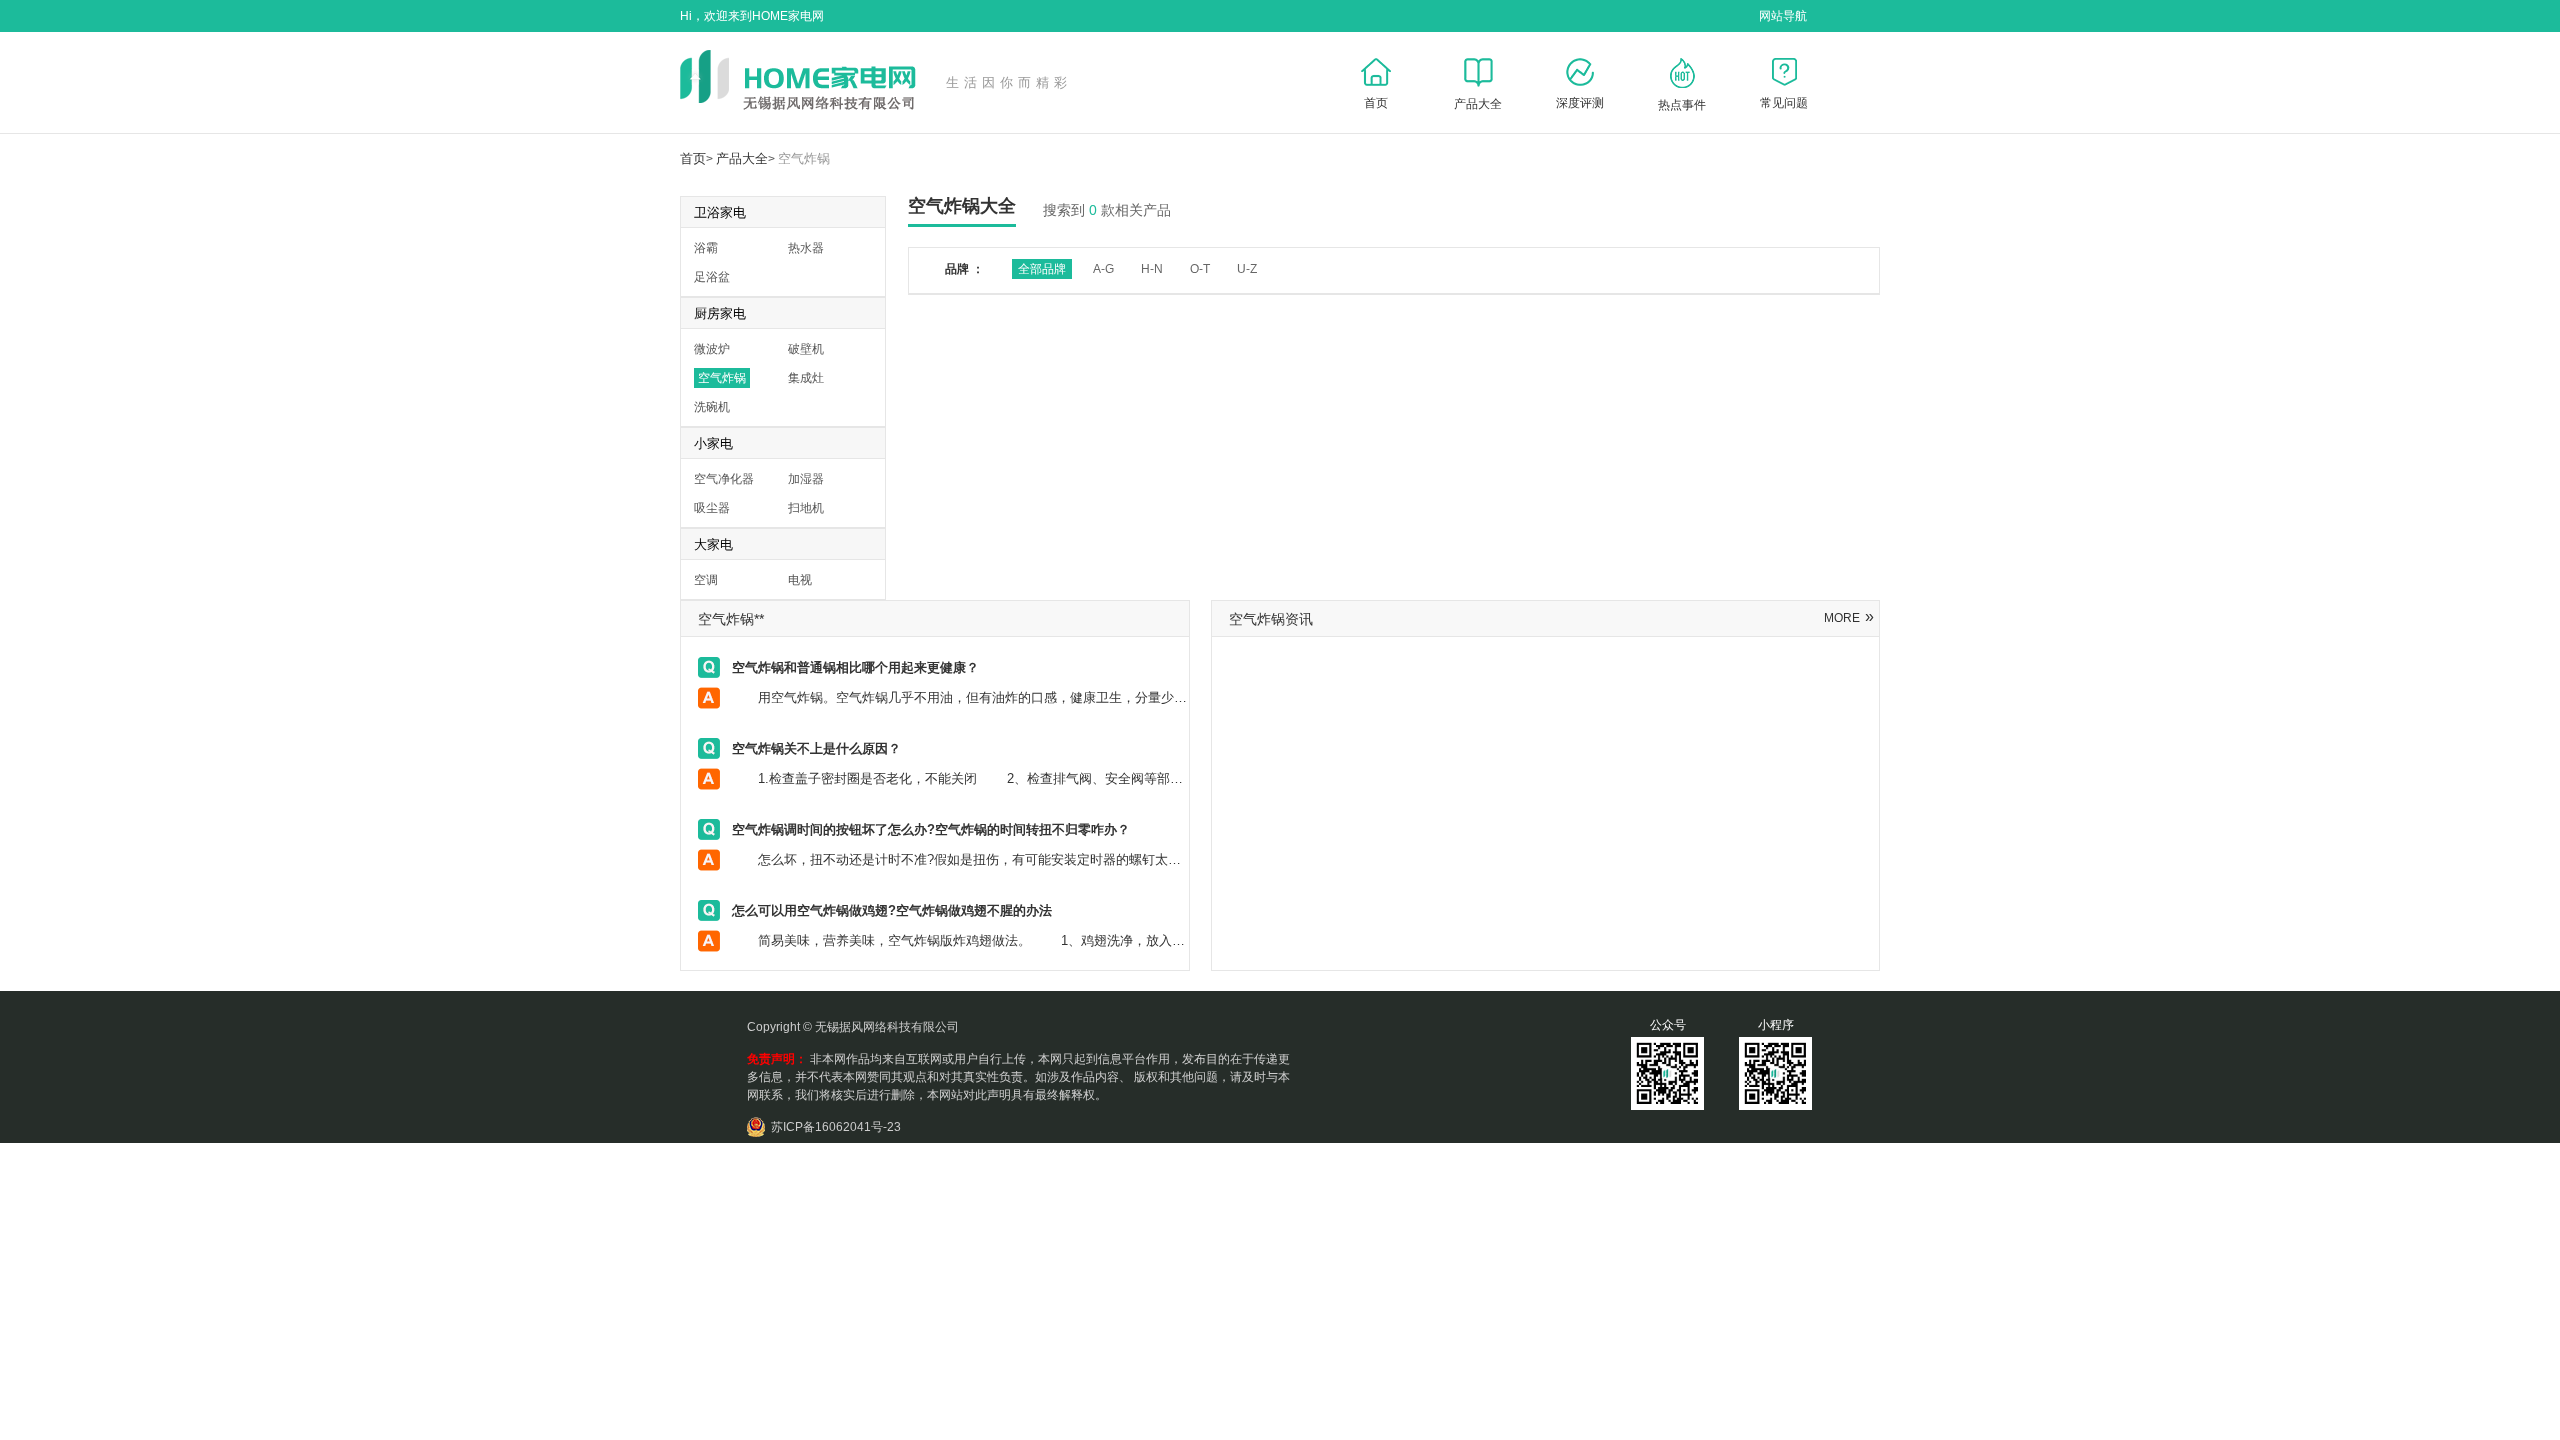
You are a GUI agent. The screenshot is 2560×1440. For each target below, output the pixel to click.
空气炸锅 (804, 158)
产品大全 (742, 158)
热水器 (806, 248)
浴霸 (706, 248)
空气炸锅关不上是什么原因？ (816, 748)
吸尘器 (712, 508)
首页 (693, 158)
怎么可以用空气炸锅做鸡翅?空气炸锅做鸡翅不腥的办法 (892, 910)
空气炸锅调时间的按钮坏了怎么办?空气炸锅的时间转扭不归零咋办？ (931, 829)
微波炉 (712, 349)
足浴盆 (712, 277)
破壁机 (806, 349)
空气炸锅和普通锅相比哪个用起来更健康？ (855, 667)
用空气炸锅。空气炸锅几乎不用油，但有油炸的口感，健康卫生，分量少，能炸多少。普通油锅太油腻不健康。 (1063, 697)
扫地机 (806, 508)
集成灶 (806, 378)
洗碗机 (712, 407)
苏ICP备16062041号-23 (836, 1127)
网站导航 (1783, 16)
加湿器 (806, 479)
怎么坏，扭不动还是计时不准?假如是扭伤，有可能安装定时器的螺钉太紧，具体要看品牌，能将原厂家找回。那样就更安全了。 (1112, 859)
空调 (706, 580)
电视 (800, 580)
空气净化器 (724, 479)
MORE (1849, 618)
